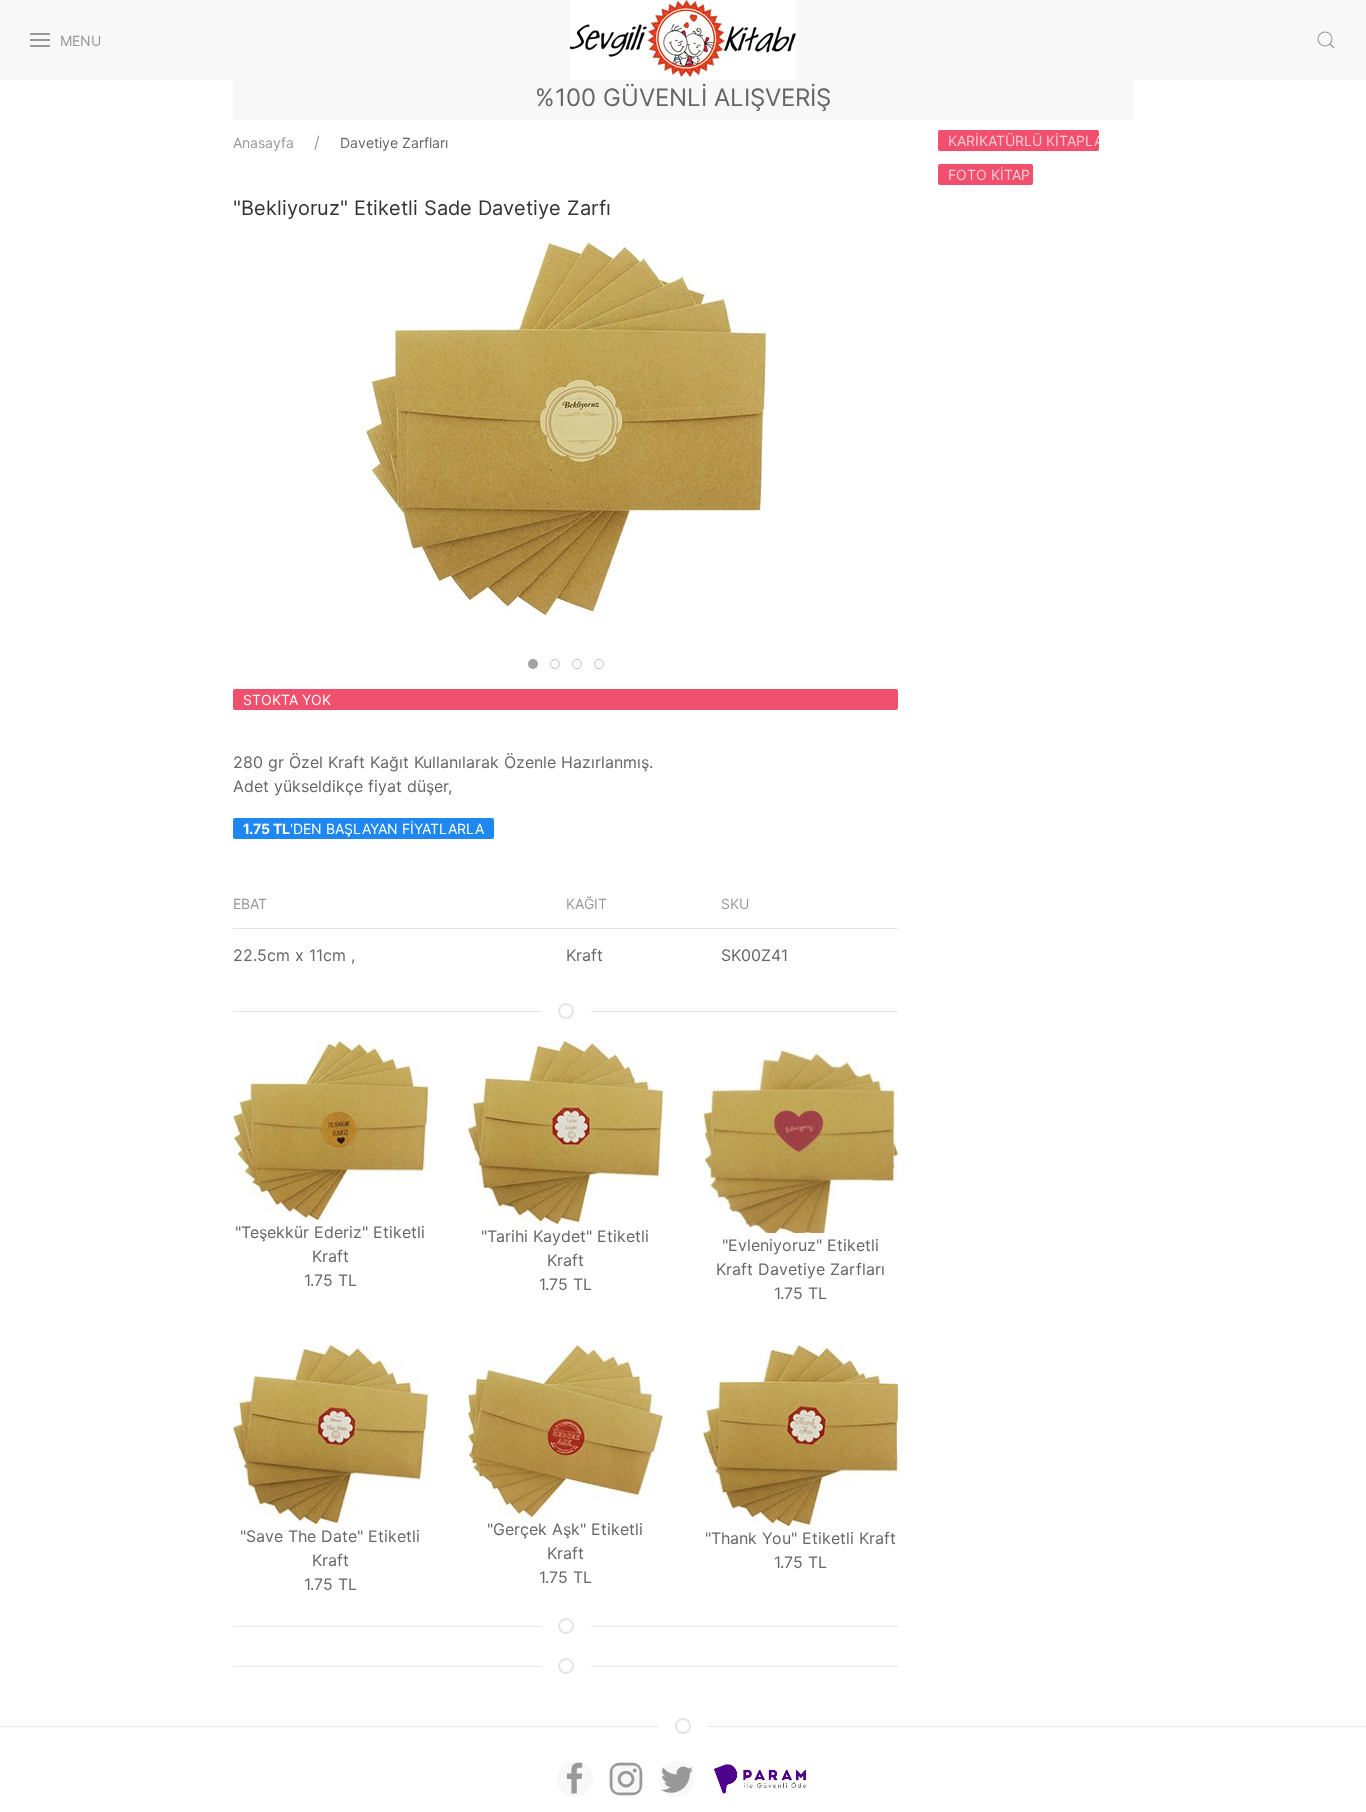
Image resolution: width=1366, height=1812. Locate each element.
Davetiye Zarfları (394, 142)
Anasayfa (263, 142)
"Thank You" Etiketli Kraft (800, 1538)
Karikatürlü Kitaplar (1023, 140)
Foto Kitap (989, 174)
